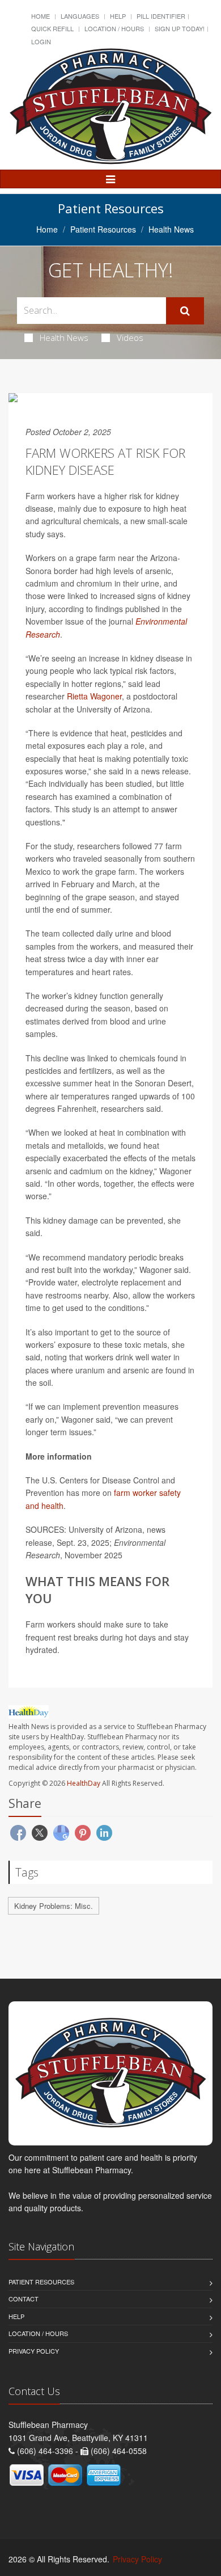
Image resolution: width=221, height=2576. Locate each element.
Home (41, 16)
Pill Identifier (161, 16)
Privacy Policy (34, 2351)
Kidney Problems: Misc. (54, 1906)
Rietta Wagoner (94, 696)
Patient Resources (103, 229)
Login (41, 41)
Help (118, 16)
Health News (64, 338)
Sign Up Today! (180, 28)
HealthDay (84, 1783)
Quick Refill (52, 28)
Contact (24, 2299)
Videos (130, 338)
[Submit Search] (185, 311)
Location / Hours (114, 28)
